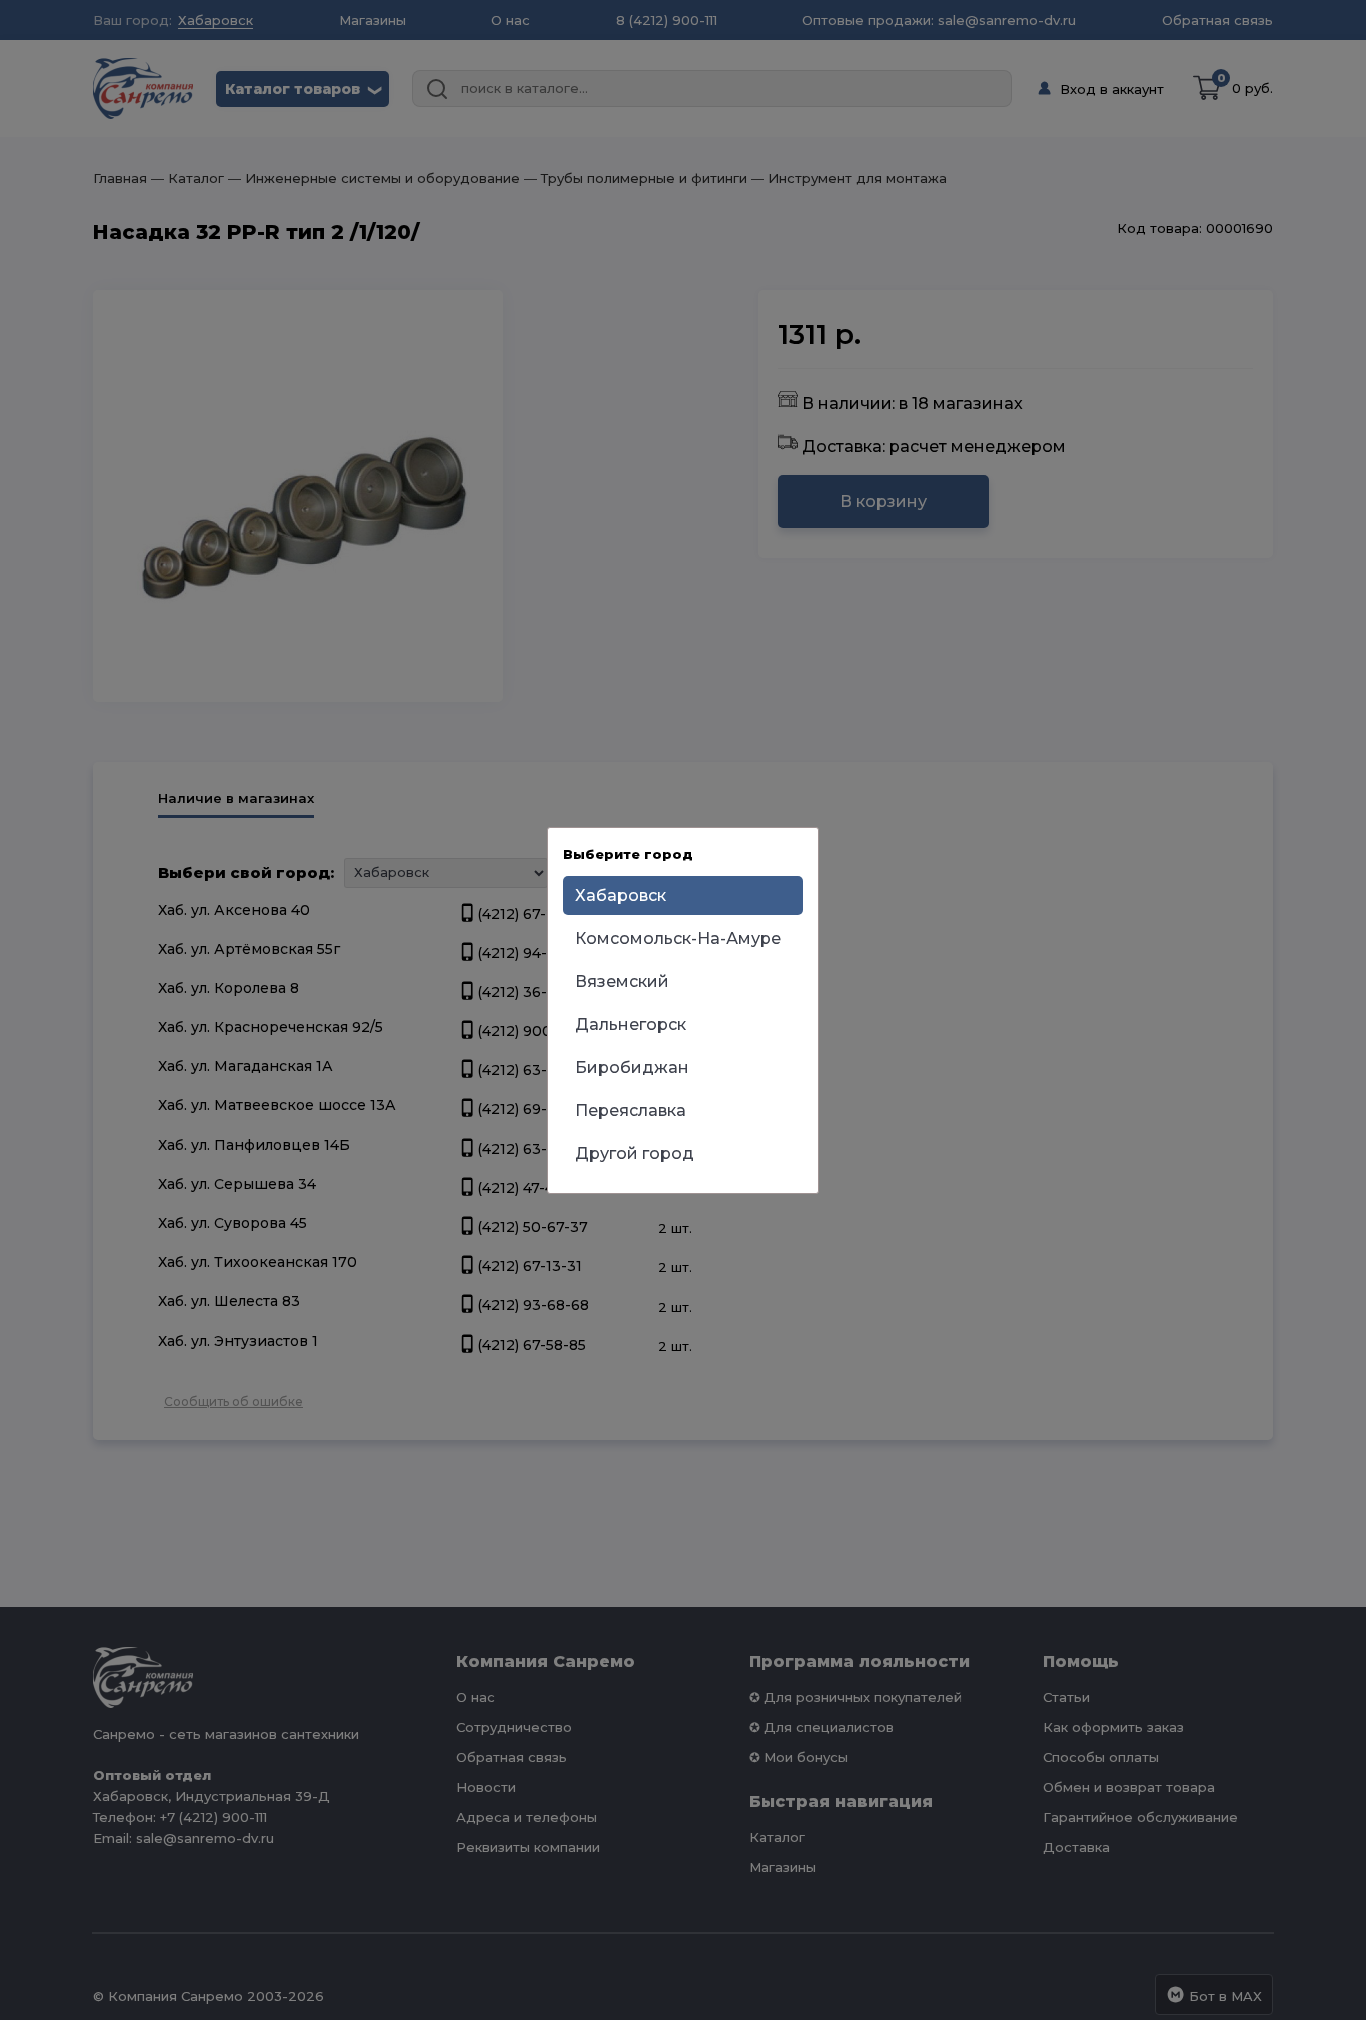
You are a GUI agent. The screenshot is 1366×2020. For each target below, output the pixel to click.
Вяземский (622, 981)
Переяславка (630, 1110)
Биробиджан (632, 1067)
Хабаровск (620, 895)
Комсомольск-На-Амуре (678, 938)
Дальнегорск (630, 1024)
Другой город (634, 1153)
